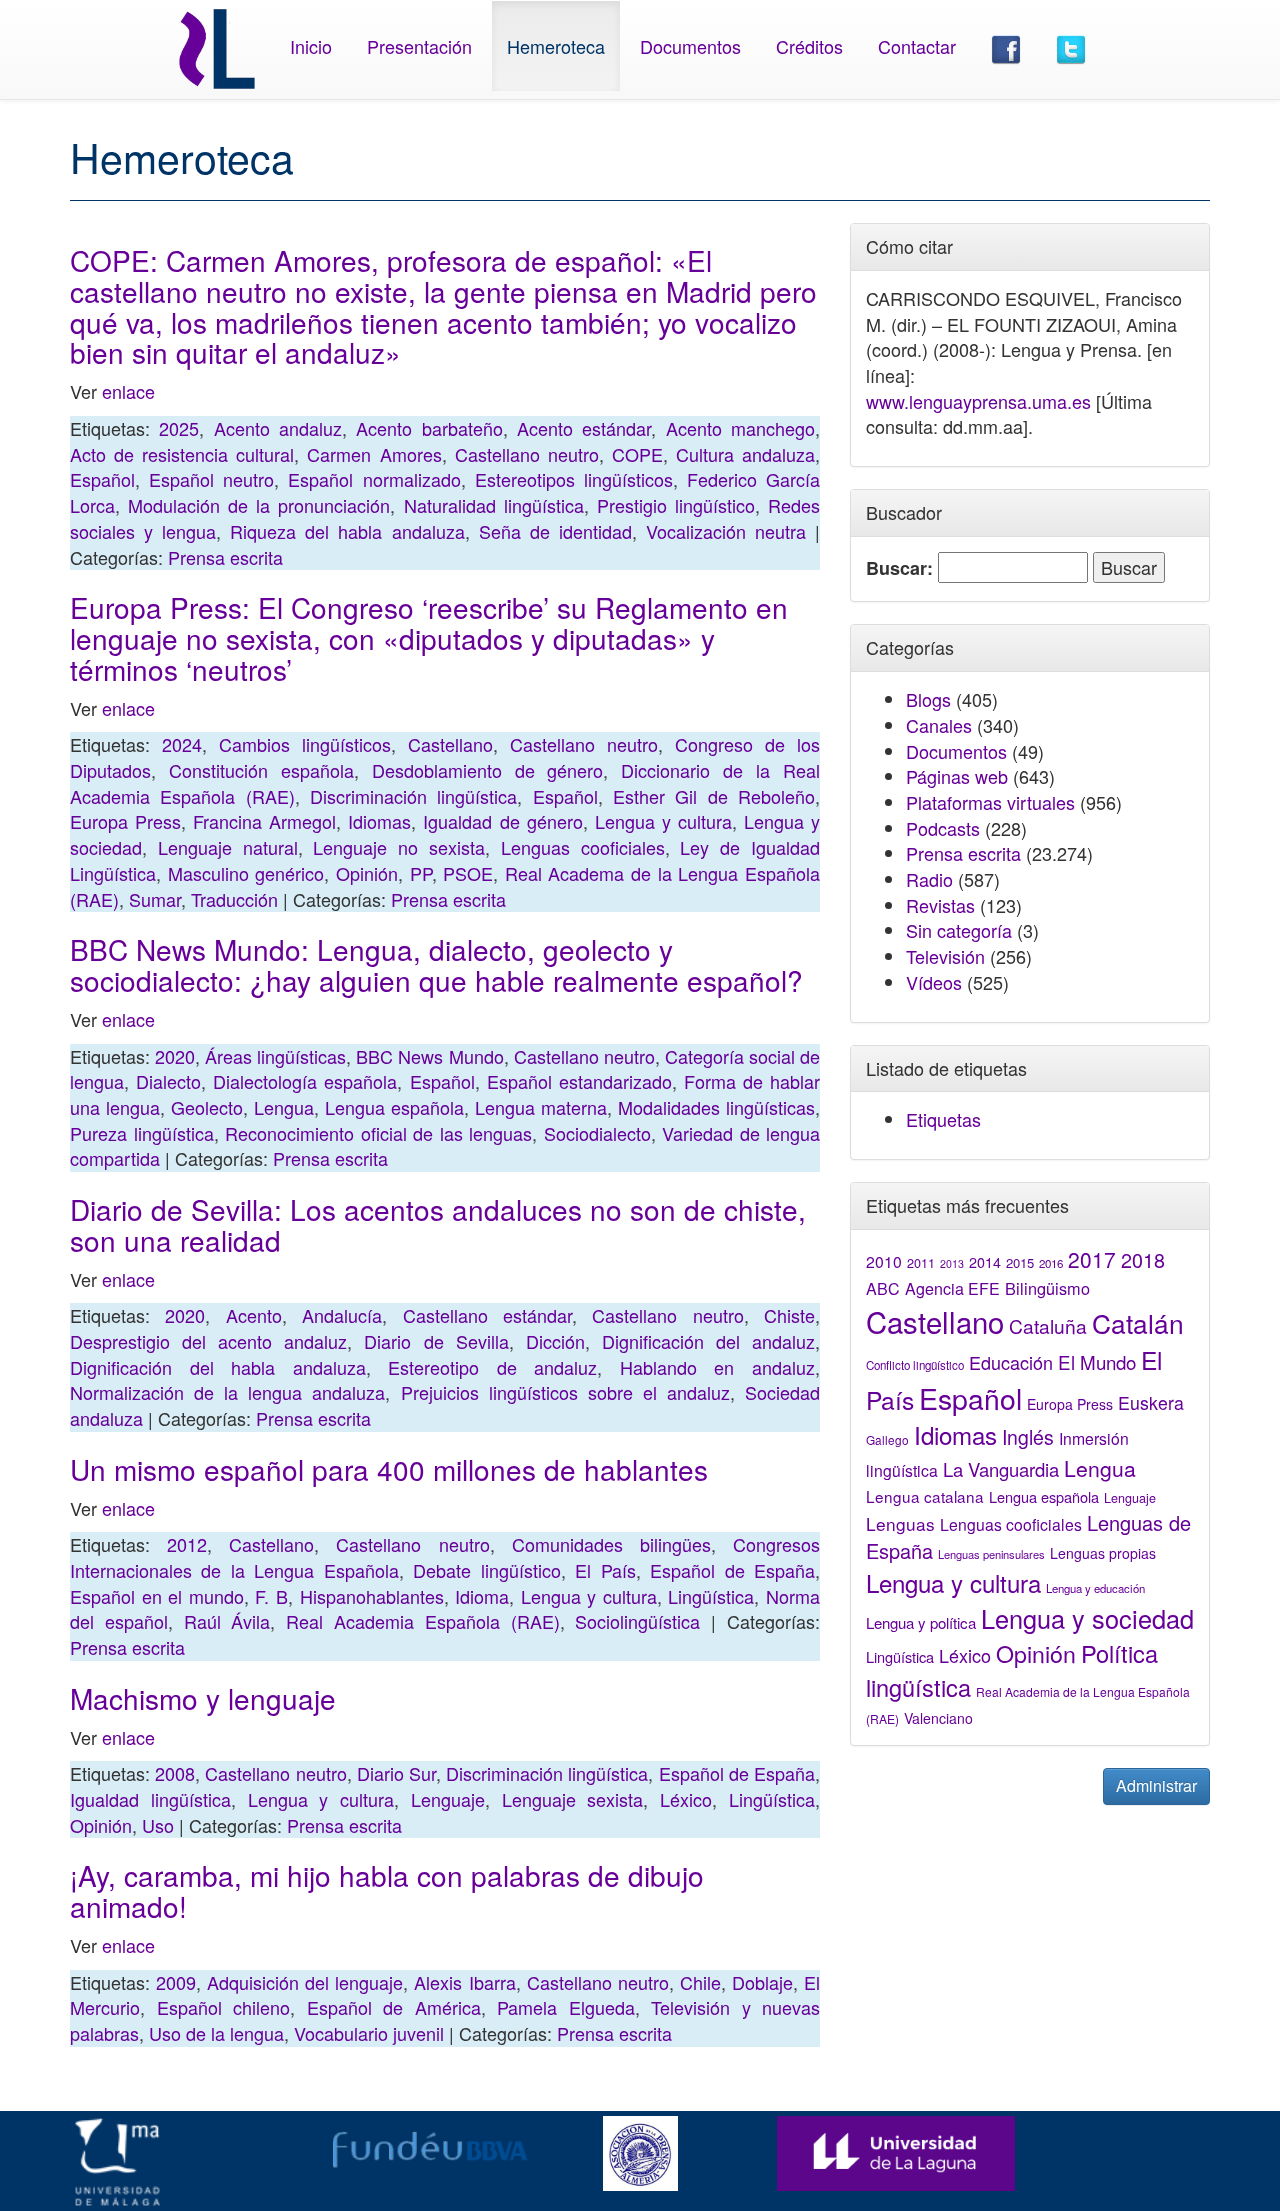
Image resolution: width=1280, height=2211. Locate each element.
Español (102, 479)
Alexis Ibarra (464, 1982)
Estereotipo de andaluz (492, 1367)
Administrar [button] (1156, 1785)
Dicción (555, 1341)
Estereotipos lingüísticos (574, 479)
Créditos (809, 46)
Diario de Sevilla (436, 1341)
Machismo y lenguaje (203, 1698)
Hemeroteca (556, 46)
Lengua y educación (1095, 1588)
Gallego (887, 1439)
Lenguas (900, 1523)
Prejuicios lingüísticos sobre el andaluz (565, 1392)
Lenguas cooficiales (583, 847)
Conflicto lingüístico (915, 1365)
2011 (921, 1263)
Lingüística (711, 1596)
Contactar (917, 46)
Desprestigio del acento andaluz (208, 1341)
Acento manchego (740, 428)
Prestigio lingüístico (676, 505)
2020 (175, 1056)
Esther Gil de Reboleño (714, 796)
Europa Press (125, 821)
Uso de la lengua (216, 2033)
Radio (929, 879)
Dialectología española (305, 1081)
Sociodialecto (597, 1133)
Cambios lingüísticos (305, 744)
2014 (985, 1262)
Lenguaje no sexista (399, 847)
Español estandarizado (579, 1081)
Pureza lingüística (142, 1133)
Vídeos (934, 982)
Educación (1011, 1362)
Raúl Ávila (227, 1621)
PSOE (468, 873)
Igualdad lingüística (150, 1799)
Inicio (311, 46)
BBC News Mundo (429, 1056)
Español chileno (224, 2007)
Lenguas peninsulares (991, 1554)
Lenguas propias (1103, 1553)
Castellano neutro (527, 454)
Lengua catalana (925, 1496)
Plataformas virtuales (990, 802)
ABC (883, 1288)
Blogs (928, 699)
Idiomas (379, 821)
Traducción (234, 899)
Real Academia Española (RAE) (422, 1621)
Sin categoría (959, 930)
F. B (271, 1596)
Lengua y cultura (663, 821)
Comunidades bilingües (611, 1544)
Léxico (686, 1799)
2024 (182, 744)
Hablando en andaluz (717, 1367)
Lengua (284, 1107)
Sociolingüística (637, 1621)
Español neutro (211, 479)
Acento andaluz (278, 428)
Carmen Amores (374, 454)
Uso (158, 1825)
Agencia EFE (952, 1288)
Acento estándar (584, 428)
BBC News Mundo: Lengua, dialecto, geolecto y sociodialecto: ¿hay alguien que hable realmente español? (436, 964)
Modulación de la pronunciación (259, 505)
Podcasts (943, 828)
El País (605, 1570)
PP (421, 873)
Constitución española (261, 770)
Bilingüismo (1047, 1288)
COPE (637, 454)
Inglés (1028, 1437)
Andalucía (342, 1315)
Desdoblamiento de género (488, 770)
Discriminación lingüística (413, 796)
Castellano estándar (487, 1315)
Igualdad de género (502, 821)
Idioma (482, 1596)
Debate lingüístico (486, 1570)
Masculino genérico (246, 873)
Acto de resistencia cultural (182, 454)
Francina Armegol (264, 821)
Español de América (394, 2007)
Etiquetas (943, 1119)
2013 (952, 1263)
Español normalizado (374, 479)
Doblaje (762, 1982)
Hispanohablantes (372, 1596)
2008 (175, 1773)
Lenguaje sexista (573, 1799)
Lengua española (394, 1107)
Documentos (690, 46)
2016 (1051, 1263)
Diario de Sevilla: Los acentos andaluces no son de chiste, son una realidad (438, 1224)
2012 (187, 1544)
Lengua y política (921, 1622)
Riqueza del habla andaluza (347, 531)
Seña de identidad (555, 531)
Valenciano (938, 1718)
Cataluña (1048, 1325)
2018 (1143, 1259)
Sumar (155, 899)
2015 (1020, 1262)
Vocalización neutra (726, 531)
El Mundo (1097, 1361)
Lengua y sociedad (1087, 1618)
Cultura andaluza (745, 454)
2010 (884, 1261)
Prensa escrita (225, 557)
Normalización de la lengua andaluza (227, 1392)
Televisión (945, 956)
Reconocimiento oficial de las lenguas (378, 1133)
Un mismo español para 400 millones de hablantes (389, 1469)
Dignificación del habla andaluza (218, 1367)
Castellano (450, 744)
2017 (1092, 1259)
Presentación (419, 46)
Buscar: (899, 568)
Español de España (732, 1570)
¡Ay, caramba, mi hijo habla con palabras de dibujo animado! (387, 1890)
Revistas (940, 905)
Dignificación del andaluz (708, 1341)
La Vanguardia (1001, 1469)
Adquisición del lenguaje (305, 1982)
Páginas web (957, 776)
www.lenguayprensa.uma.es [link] (978, 401)
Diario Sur (396, 1773)
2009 (176, 1982)
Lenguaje (448, 1799)
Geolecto (207, 1107)
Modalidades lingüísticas (716, 1107)
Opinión (367, 873)
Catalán (1138, 1322)
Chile (700, 1982)
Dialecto (168, 1081)
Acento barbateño (429, 428)
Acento (254, 1315)
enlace (128, 391)
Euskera (1151, 1402)
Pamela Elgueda (566, 2007)
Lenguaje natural (228, 847)
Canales (939, 725)
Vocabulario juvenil (369, 2033)
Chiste (789, 1315)
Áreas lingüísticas (275, 1056)
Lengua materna (541, 1107)
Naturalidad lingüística (494, 505)
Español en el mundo (157, 1596)
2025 (179, 428)
